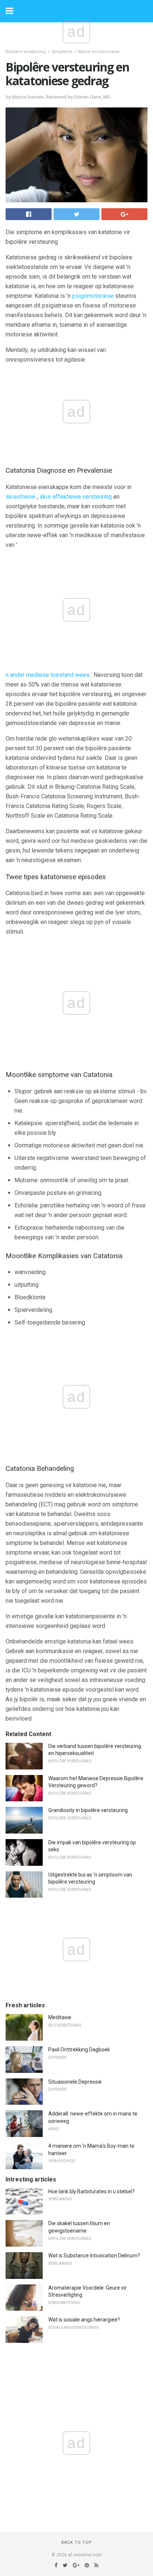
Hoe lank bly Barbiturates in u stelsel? (92, 2191)
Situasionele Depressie (75, 2082)
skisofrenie (20, 497)
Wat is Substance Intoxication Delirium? (94, 2256)
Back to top (77, 2542)
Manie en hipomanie (99, 52)
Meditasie (60, 2017)
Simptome (62, 52)
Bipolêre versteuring (26, 52)
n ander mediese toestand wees (48, 675)
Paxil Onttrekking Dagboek (79, 2050)
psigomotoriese (93, 296)
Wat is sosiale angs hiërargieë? (84, 2320)
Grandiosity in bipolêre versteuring (88, 1810)
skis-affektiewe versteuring (76, 497)
